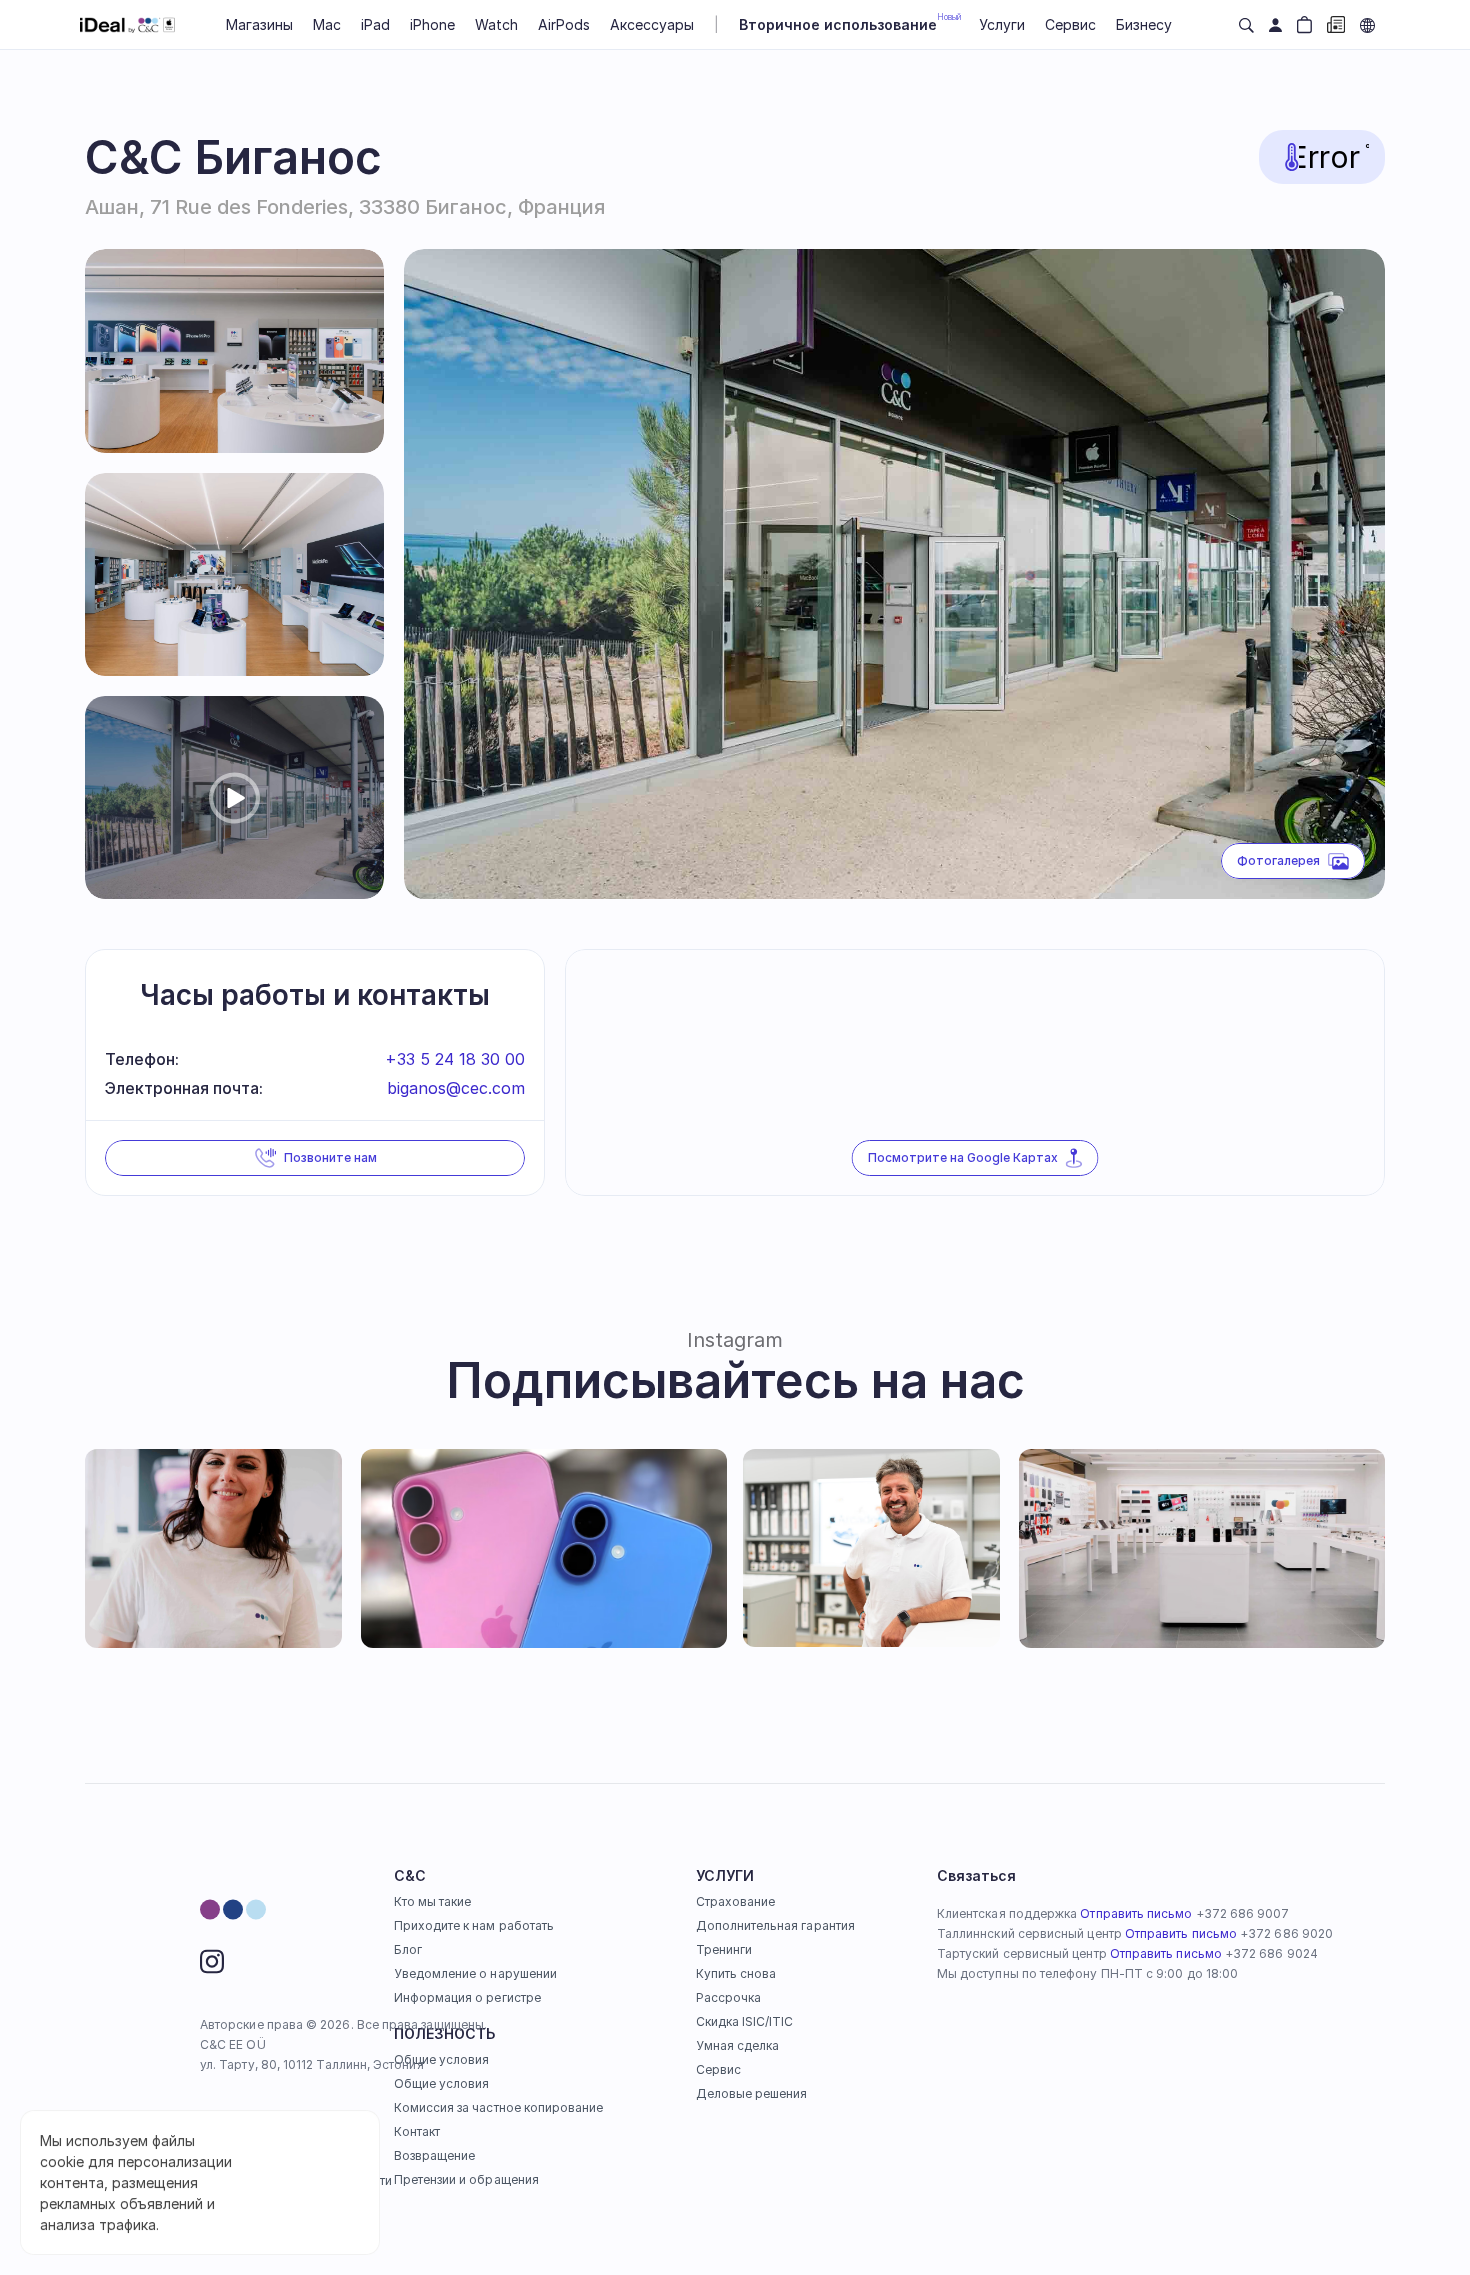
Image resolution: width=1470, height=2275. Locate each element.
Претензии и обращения (466, 2179)
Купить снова (736, 1973)
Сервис (718, 2069)
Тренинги (724, 1949)
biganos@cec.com (456, 1088)
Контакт (417, 2131)
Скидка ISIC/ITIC (745, 2021)
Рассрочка (729, 1997)
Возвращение (435, 2155)
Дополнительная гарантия (775, 1925)
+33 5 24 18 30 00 (455, 1059)
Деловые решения (752, 2093)
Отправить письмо (1136, 1913)
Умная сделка (738, 2045)
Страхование (736, 1901)
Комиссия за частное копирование (499, 2107)
